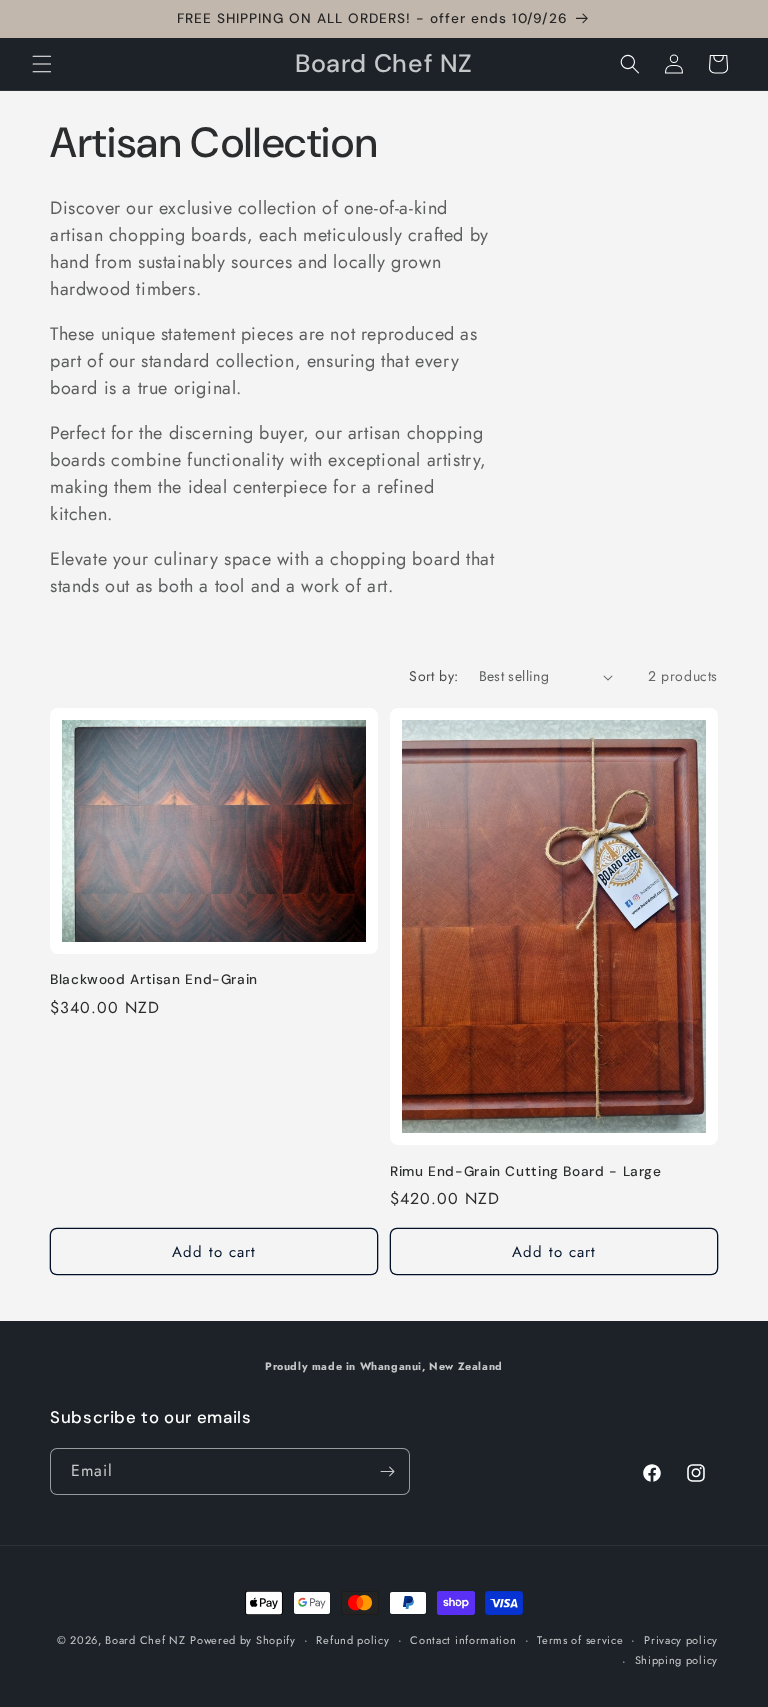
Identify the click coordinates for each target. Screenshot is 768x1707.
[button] (42, 64)
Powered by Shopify (243, 1640)
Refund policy (352, 1640)
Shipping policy (677, 1660)
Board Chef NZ (145, 1640)
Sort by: (433, 676)
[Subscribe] (387, 1471)
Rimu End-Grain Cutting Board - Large (526, 1171)
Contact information (463, 1640)
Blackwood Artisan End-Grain (154, 979)
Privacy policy (681, 1640)
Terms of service (580, 1640)
